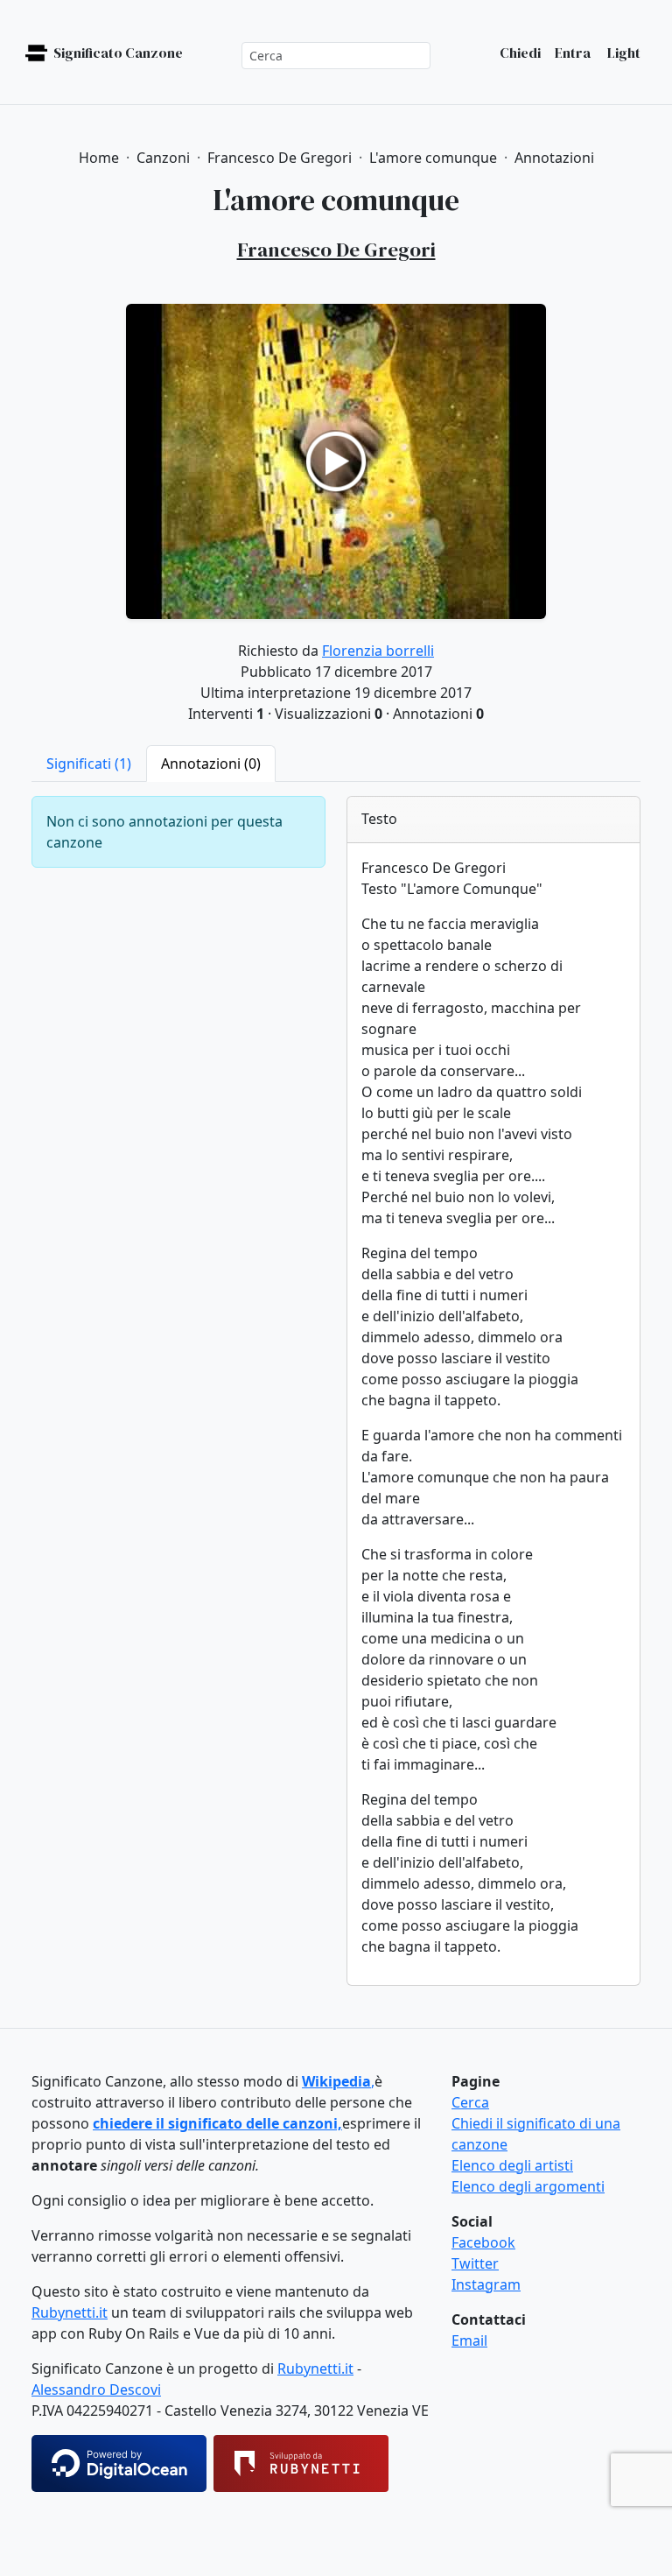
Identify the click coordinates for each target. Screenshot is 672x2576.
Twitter (475, 2263)
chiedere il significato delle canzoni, (217, 2123)
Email (469, 2340)
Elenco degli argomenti (528, 2186)
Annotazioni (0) (211, 764)
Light (623, 53)
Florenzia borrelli (378, 651)
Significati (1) (89, 764)
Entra (573, 53)
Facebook (483, 2242)
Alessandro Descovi (96, 2389)
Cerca (470, 2102)
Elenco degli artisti (512, 2165)
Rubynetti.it (70, 2312)
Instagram (486, 2284)
